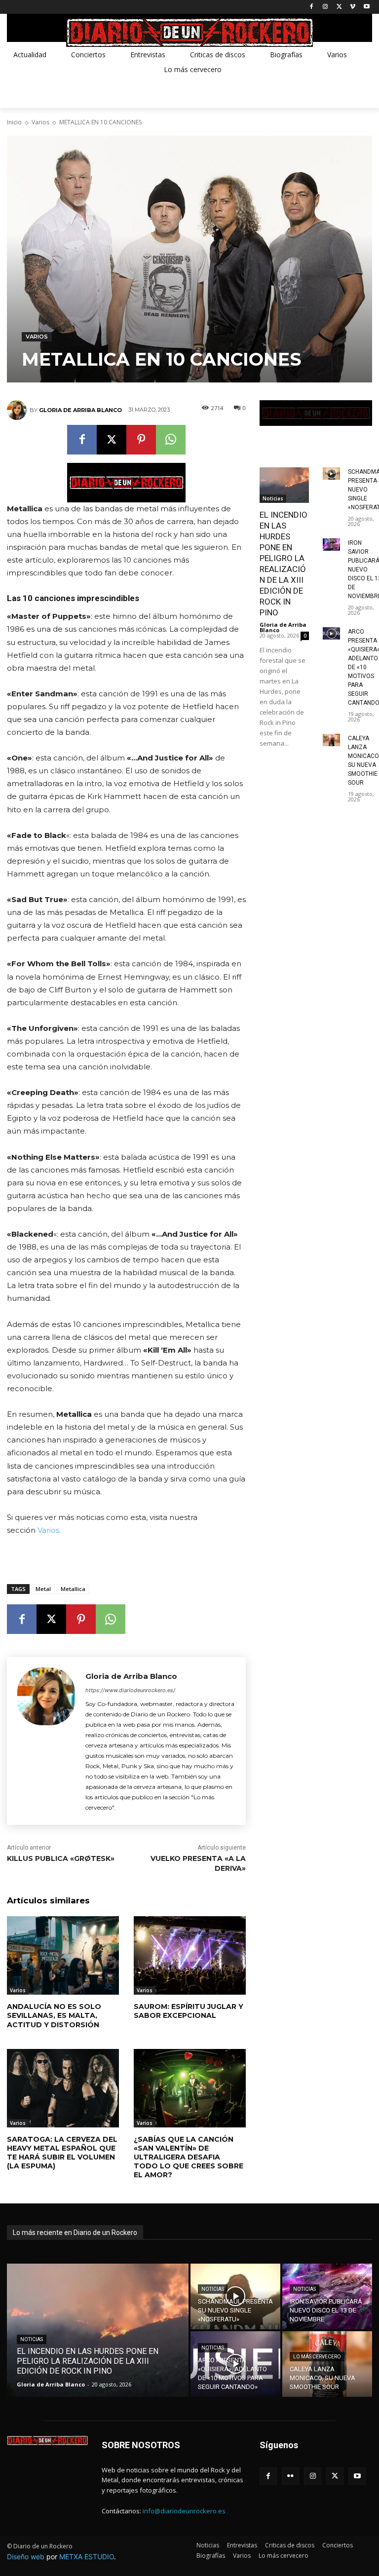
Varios (40, 122)
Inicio (14, 122)
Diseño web (26, 2557)
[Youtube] (366, 7)
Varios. (49, 1530)
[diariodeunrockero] (189, 33)
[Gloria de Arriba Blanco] (18, 410)
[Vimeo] (353, 7)
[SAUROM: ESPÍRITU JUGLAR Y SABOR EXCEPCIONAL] (190, 1955)
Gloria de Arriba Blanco (80, 410)
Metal (43, 1589)
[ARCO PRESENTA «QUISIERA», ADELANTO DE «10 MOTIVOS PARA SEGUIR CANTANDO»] (331, 633)
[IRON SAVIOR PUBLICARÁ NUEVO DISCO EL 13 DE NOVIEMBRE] (331, 545)
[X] (339, 7)
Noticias (273, 498)
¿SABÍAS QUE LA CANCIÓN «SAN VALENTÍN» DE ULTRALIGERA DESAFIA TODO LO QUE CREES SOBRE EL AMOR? (189, 2157)
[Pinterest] (141, 440)
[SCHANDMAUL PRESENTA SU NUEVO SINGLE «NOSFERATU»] (331, 474)
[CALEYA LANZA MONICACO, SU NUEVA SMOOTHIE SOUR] (331, 740)
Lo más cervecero (317, 2357)
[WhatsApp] (171, 440)
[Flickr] (290, 2476)
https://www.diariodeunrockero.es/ (130, 1690)
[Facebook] (312, 7)
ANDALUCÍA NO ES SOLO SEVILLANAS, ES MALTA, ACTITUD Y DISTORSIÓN (54, 2015)
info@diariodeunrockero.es (184, 2511)
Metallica (73, 1589)
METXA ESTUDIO (87, 2557)
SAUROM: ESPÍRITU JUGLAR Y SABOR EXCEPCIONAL (189, 2011)
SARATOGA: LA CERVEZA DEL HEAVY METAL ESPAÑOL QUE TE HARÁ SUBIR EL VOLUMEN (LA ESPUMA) (62, 2153)
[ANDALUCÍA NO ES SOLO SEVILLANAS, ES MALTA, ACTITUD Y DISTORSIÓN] (63, 1955)
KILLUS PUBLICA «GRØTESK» (61, 1858)
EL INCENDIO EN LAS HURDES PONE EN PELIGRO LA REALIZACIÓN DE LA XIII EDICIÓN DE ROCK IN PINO (284, 564)
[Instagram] (325, 7)
